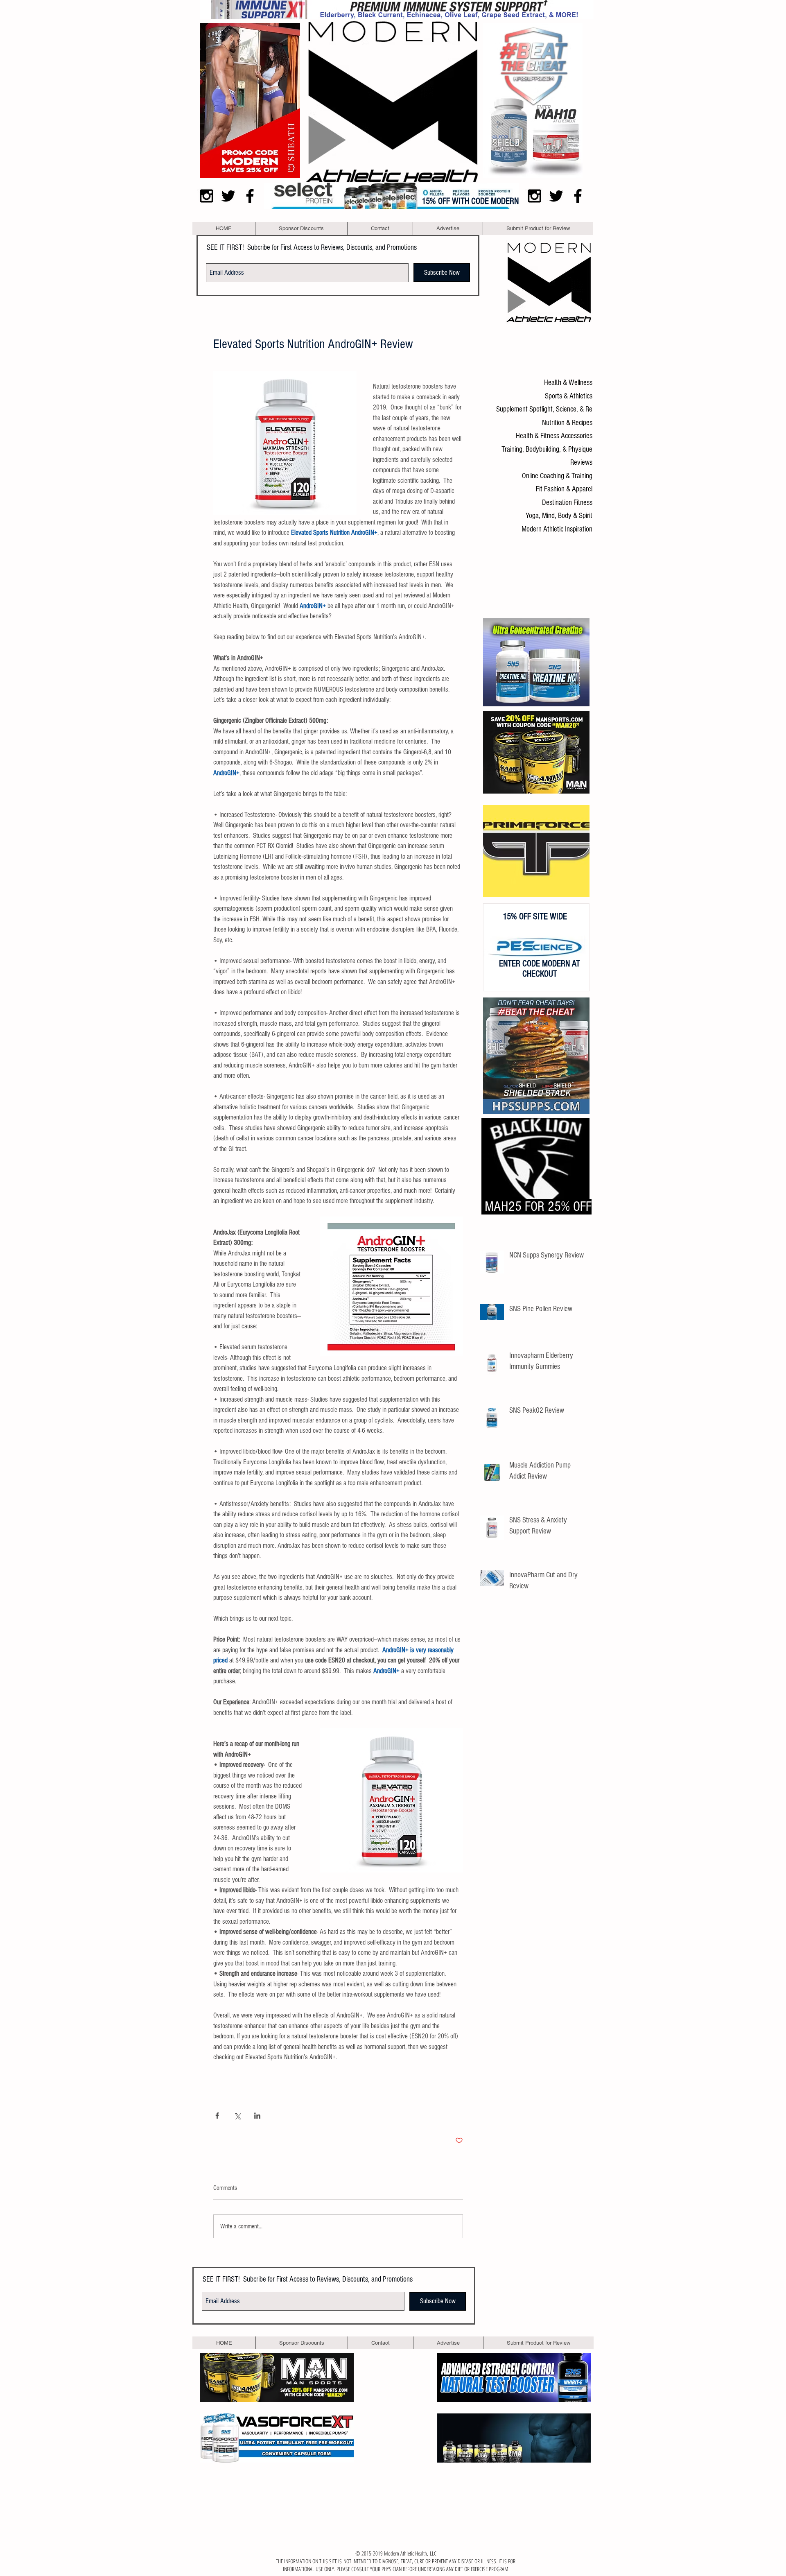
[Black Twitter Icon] (228, 196)
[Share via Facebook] (217, 2116)
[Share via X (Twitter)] (237, 2116)
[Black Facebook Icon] (250, 196)
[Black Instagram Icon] (207, 196)
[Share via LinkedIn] (257, 2116)
